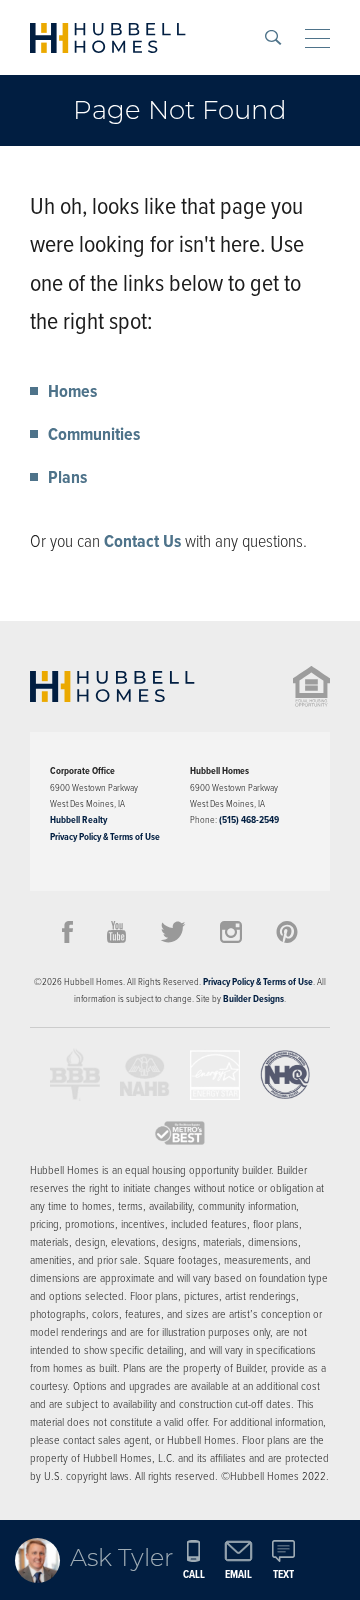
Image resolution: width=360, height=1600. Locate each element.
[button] (273, 37)
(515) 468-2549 (249, 819)
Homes (72, 391)
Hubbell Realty (78, 819)
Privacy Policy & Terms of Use (105, 836)
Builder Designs (253, 998)
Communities (94, 434)
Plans (67, 477)
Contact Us (142, 541)
